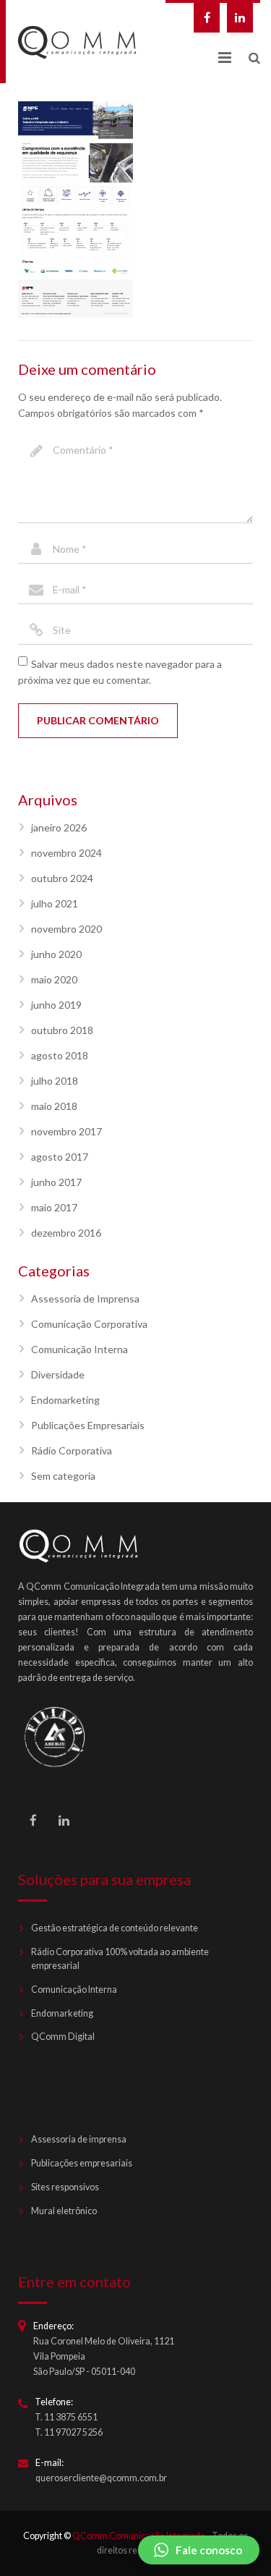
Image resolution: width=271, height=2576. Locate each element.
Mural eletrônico (64, 2211)
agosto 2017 (60, 1157)
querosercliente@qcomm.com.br (101, 2478)
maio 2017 (54, 1207)
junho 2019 (56, 1005)
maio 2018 (54, 1106)
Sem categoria (63, 1476)
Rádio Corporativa (72, 1450)
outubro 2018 (62, 1030)
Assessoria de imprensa (79, 2139)
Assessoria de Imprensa (85, 1298)
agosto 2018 (60, 1055)
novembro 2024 (66, 853)
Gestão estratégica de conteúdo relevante (115, 1928)
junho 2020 (56, 954)
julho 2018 (55, 1081)
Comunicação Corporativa (89, 1324)
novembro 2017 (66, 1131)
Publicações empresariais (82, 2163)
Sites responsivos (65, 2187)
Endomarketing (65, 1400)
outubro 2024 (62, 878)
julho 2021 (55, 903)
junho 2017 (56, 1182)
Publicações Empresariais (88, 1425)
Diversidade (58, 1374)
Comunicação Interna (79, 1349)
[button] (199, 2550)
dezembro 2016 (66, 1233)
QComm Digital (63, 2037)
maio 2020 (54, 979)
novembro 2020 (66, 929)
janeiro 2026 (59, 827)
